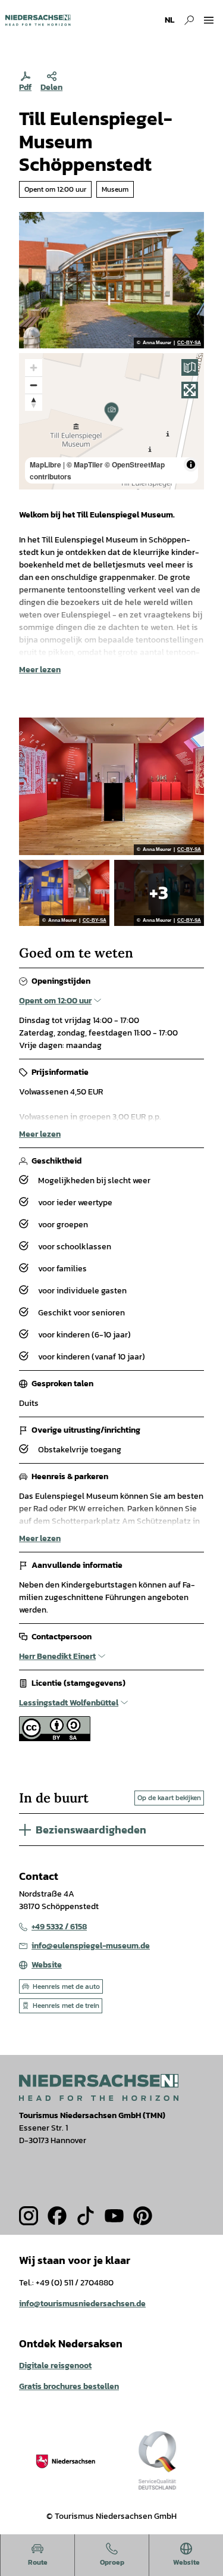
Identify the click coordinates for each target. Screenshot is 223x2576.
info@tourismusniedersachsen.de (82, 2304)
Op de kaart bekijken (169, 1798)
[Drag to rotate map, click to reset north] (34, 402)
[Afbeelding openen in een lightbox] (99, 2087)
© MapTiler (85, 464)
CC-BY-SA (189, 343)
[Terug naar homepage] (38, 20)
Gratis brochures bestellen (69, 2386)
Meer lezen (40, 670)
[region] (111, 421)
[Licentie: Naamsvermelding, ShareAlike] (55, 1738)
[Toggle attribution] (191, 464)
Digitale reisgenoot (55, 2366)
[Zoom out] (34, 385)
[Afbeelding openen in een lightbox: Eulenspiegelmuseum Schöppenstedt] (111, 280)
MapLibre (45, 464)
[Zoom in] (34, 368)
